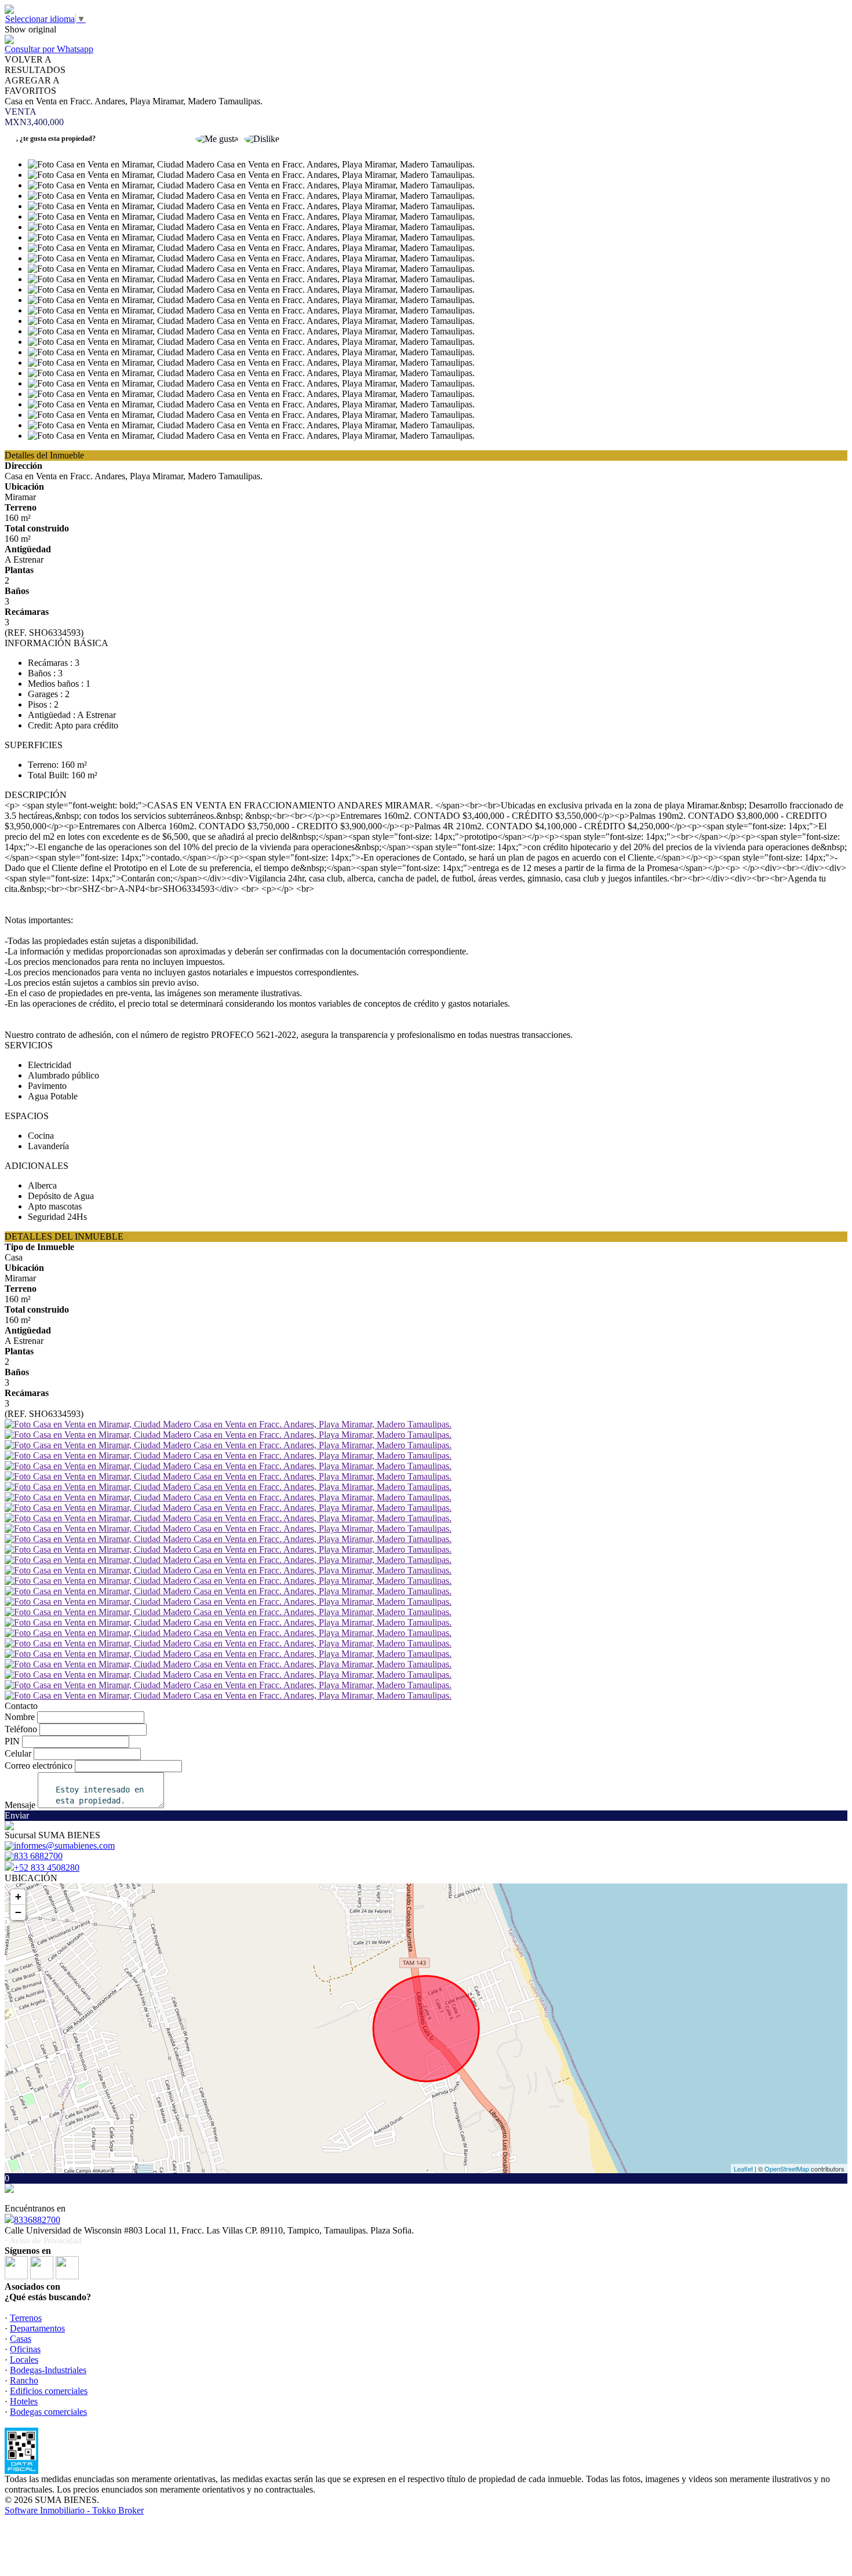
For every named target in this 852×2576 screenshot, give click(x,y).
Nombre (20, 1717)
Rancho (24, 2380)
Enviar (17, 1815)
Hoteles (24, 2401)
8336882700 (37, 2220)
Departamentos (37, 2328)
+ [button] (18, 1897)
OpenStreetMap (787, 2169)
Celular (18, 1753)
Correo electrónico (39, 1766)
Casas (21, 2339)
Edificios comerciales (49, 2391)
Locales (24, 2360)
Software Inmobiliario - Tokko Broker (74, 2510)
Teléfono (21, 1729)
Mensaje (20, 1805)
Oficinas (25, 2349)
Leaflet (743, 2169)
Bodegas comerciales (48, 2412)
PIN (12, 1741)
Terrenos (26, 2318)
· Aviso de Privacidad (43, 2240)
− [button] (18, 1912)
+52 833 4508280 (47, 1868)
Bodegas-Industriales (48, 2370)
